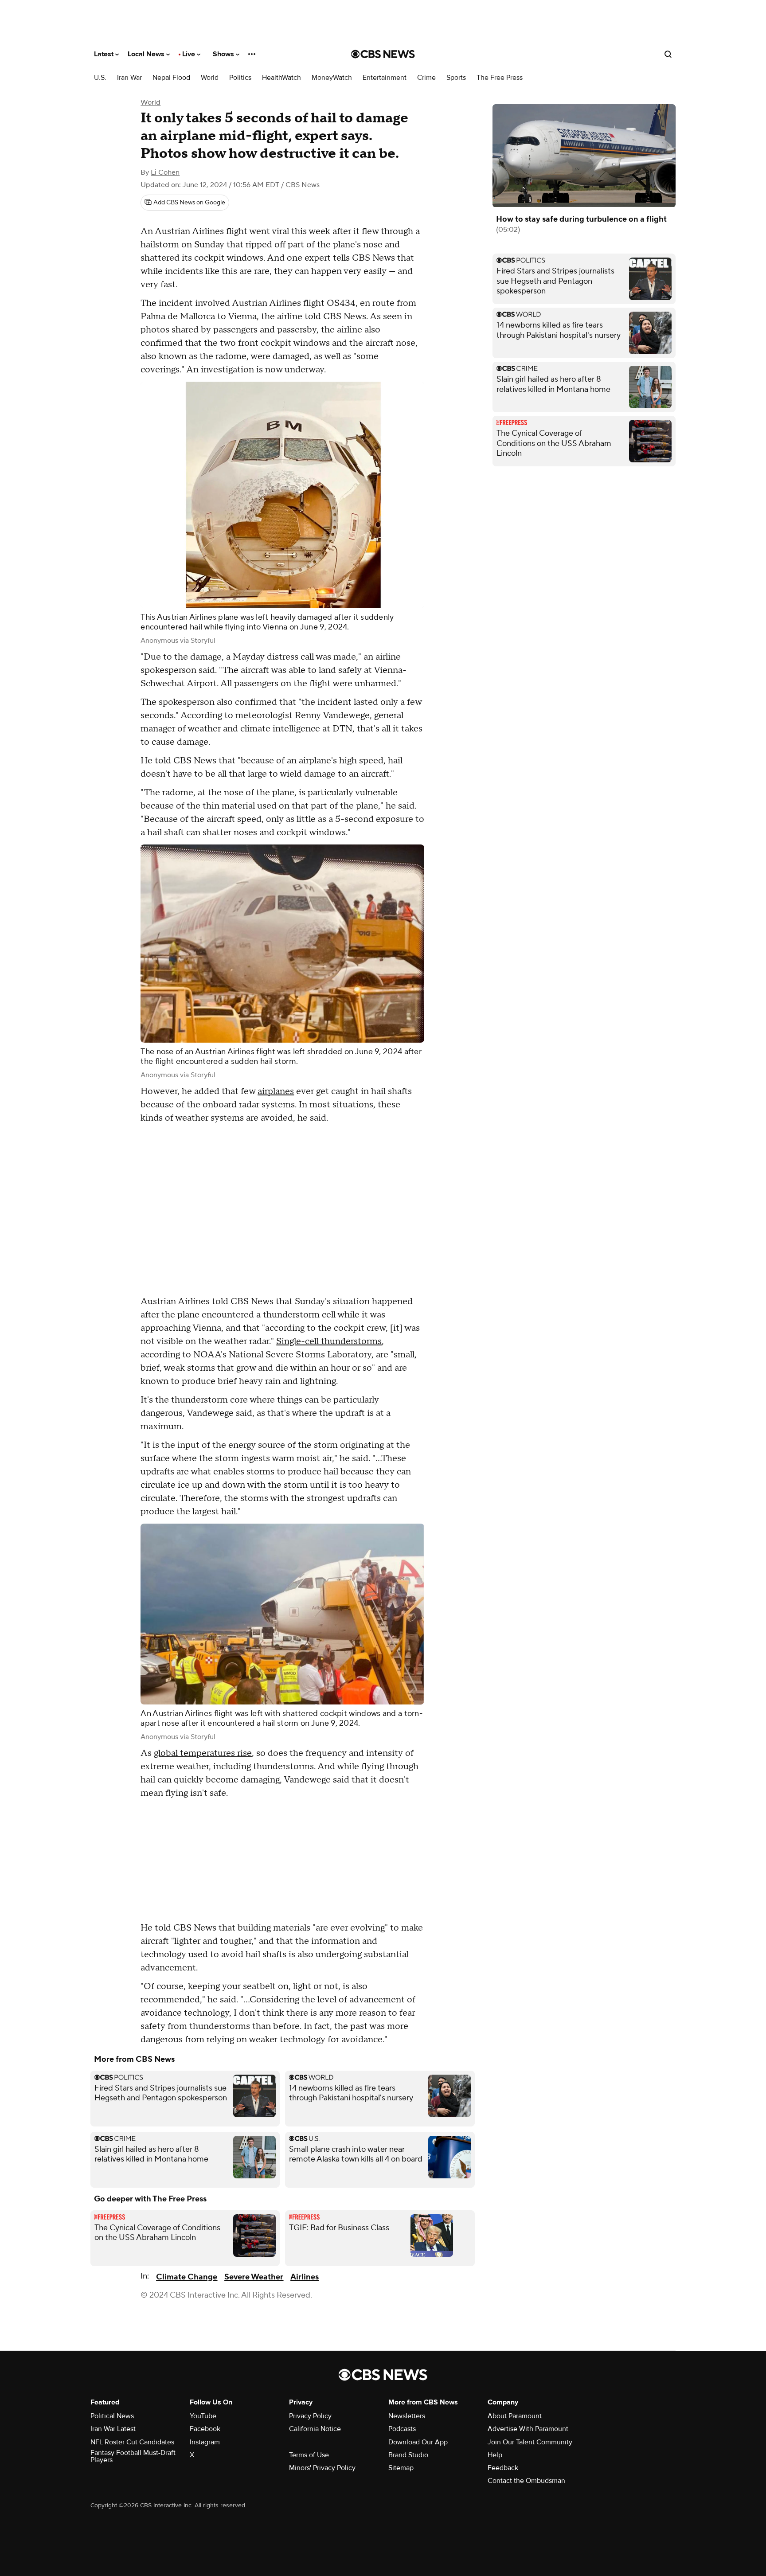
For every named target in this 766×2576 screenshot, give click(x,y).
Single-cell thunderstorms (329, 1341)
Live (190, 54)
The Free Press (500, 78)
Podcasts (402, 2429)
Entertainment (385, 78)
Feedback (503, 2468)
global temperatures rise (203, 1753)
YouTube (203, 2416)
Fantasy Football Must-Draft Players (133, 2456)
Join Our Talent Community (530, 2442)
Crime (426, 78)
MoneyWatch (332, 78)
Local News (147, 54)
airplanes (276, 1091)
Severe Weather (254, 2277)
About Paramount (515, 2416)
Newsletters (407, 2416)
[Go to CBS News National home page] (383, 54)
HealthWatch (281, 78)
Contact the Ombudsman (526, 2481)
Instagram (205, 2442)
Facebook (205, 2429)
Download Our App (418, 2442)
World (210, 78)
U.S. (100, 78)
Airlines (305, 2277)
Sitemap (401, 2468)
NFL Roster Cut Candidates (132, 2442)
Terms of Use (309, 2455)
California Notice (315, 2429)
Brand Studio (408, 2455)
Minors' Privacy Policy (322, 2468)
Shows (224, 54)
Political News (112, 2416)
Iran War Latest (113, 2429)
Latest (105, 54)
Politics (240, 78)
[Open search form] (668, 54)
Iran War (129, 78)
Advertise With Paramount (528, 2429)
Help (495, 2455)
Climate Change (187, 2277)
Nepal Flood (171, 78)
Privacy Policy (310, 2416)
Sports (456, 78)
